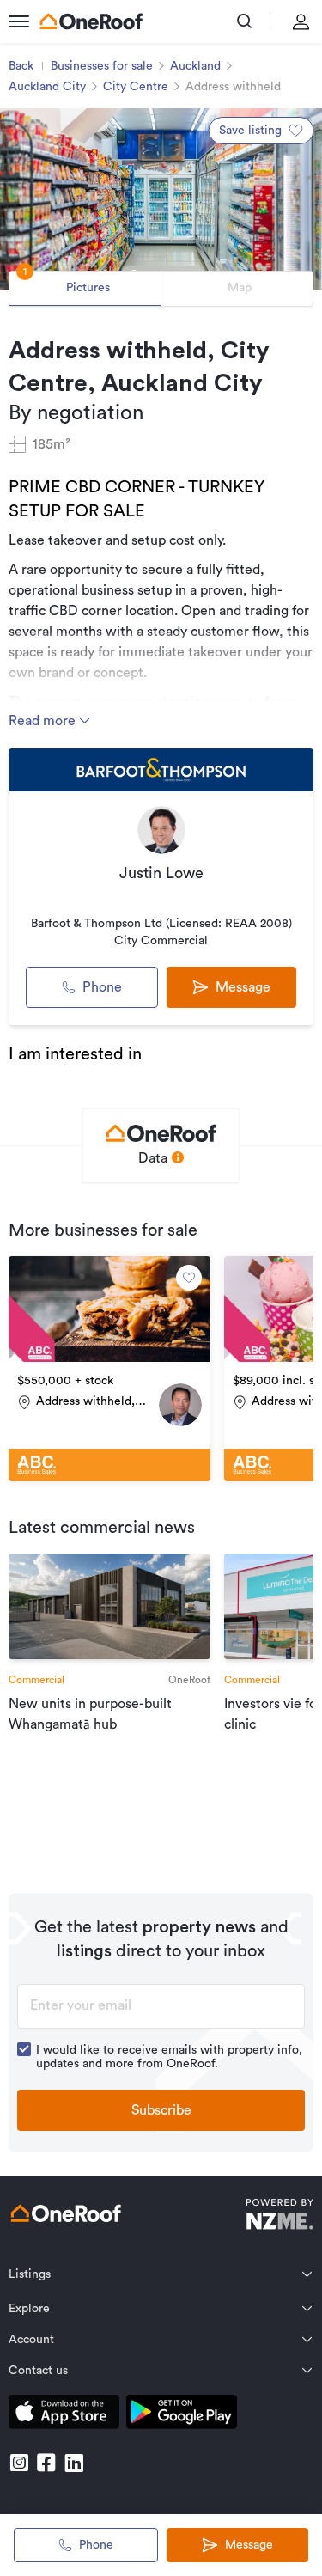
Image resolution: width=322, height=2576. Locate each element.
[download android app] (182, 2415)
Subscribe (161, 2110)
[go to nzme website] (279, 2216)
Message (249, 2545)
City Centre (136, 87)
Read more (44, 721)
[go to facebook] (46, 2463)
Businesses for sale (102, 66)
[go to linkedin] (74, 2463)
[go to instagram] (19, 2463)
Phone (102, 987)
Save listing (250, 131)
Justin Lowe (161, 873)
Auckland (195, 66)
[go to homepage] (91, 21)
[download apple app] (64, 2415)
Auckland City (47, 87)
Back (21, 66)
